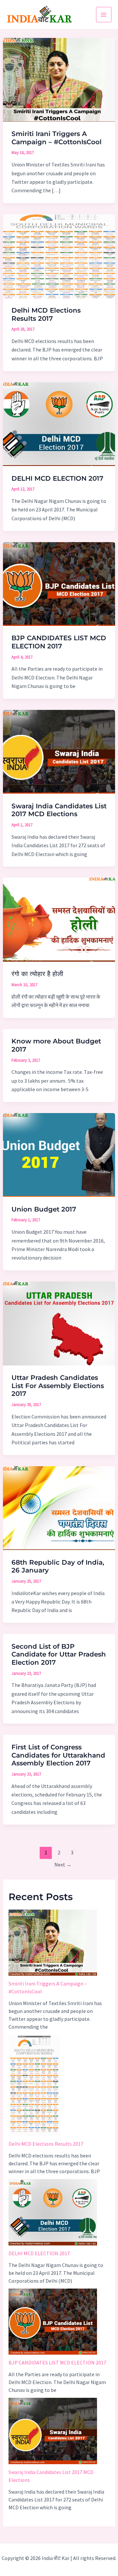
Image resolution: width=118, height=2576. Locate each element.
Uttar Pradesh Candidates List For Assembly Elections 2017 (58, 1386)
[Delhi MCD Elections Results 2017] (34, 2085)
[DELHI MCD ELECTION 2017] (53, 2212)
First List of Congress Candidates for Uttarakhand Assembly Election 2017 (58, 1755)
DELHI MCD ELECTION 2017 (57, 478)
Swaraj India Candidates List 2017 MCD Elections (59, 810)
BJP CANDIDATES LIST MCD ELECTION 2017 (59, 642)
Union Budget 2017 (44, 1209)
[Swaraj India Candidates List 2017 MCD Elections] (53, 2431)
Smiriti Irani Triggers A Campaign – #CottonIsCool (57, 138)
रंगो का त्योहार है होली (37, 974)
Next (63, 1864)
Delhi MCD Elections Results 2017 (46, 314)
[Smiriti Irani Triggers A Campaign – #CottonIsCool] (53, 1943)
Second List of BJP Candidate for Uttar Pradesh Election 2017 (59, 1654)
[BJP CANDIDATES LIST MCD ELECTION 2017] (53, 2322)
